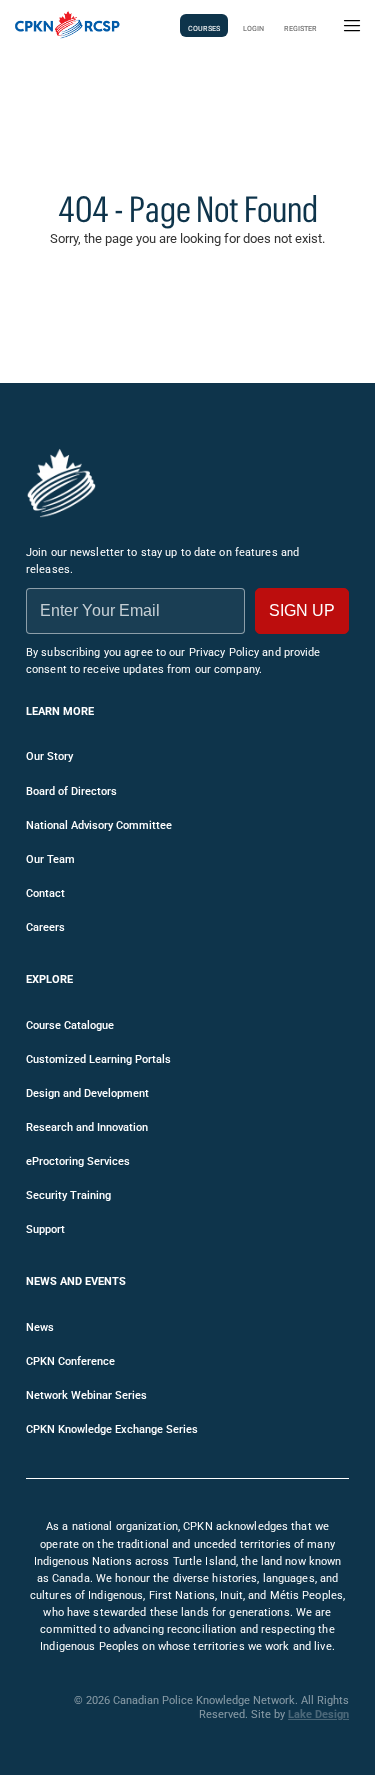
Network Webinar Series (86, 1395)
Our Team (50, 859)
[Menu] (352, 25)
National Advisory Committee (99, 825)
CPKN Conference (70, 1361)
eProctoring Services (78, 1161)
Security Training (68, 1195)
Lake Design (318, 1714)
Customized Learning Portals (98, 1059)
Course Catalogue (70, 1025)
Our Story (49, 756)
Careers (45, 927)
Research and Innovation (87, 1127)
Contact (45, 893)
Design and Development (87, 1093)
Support (45, 1229)
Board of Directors (71, 791)
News (40, 1327)
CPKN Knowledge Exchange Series (112, 1429)
